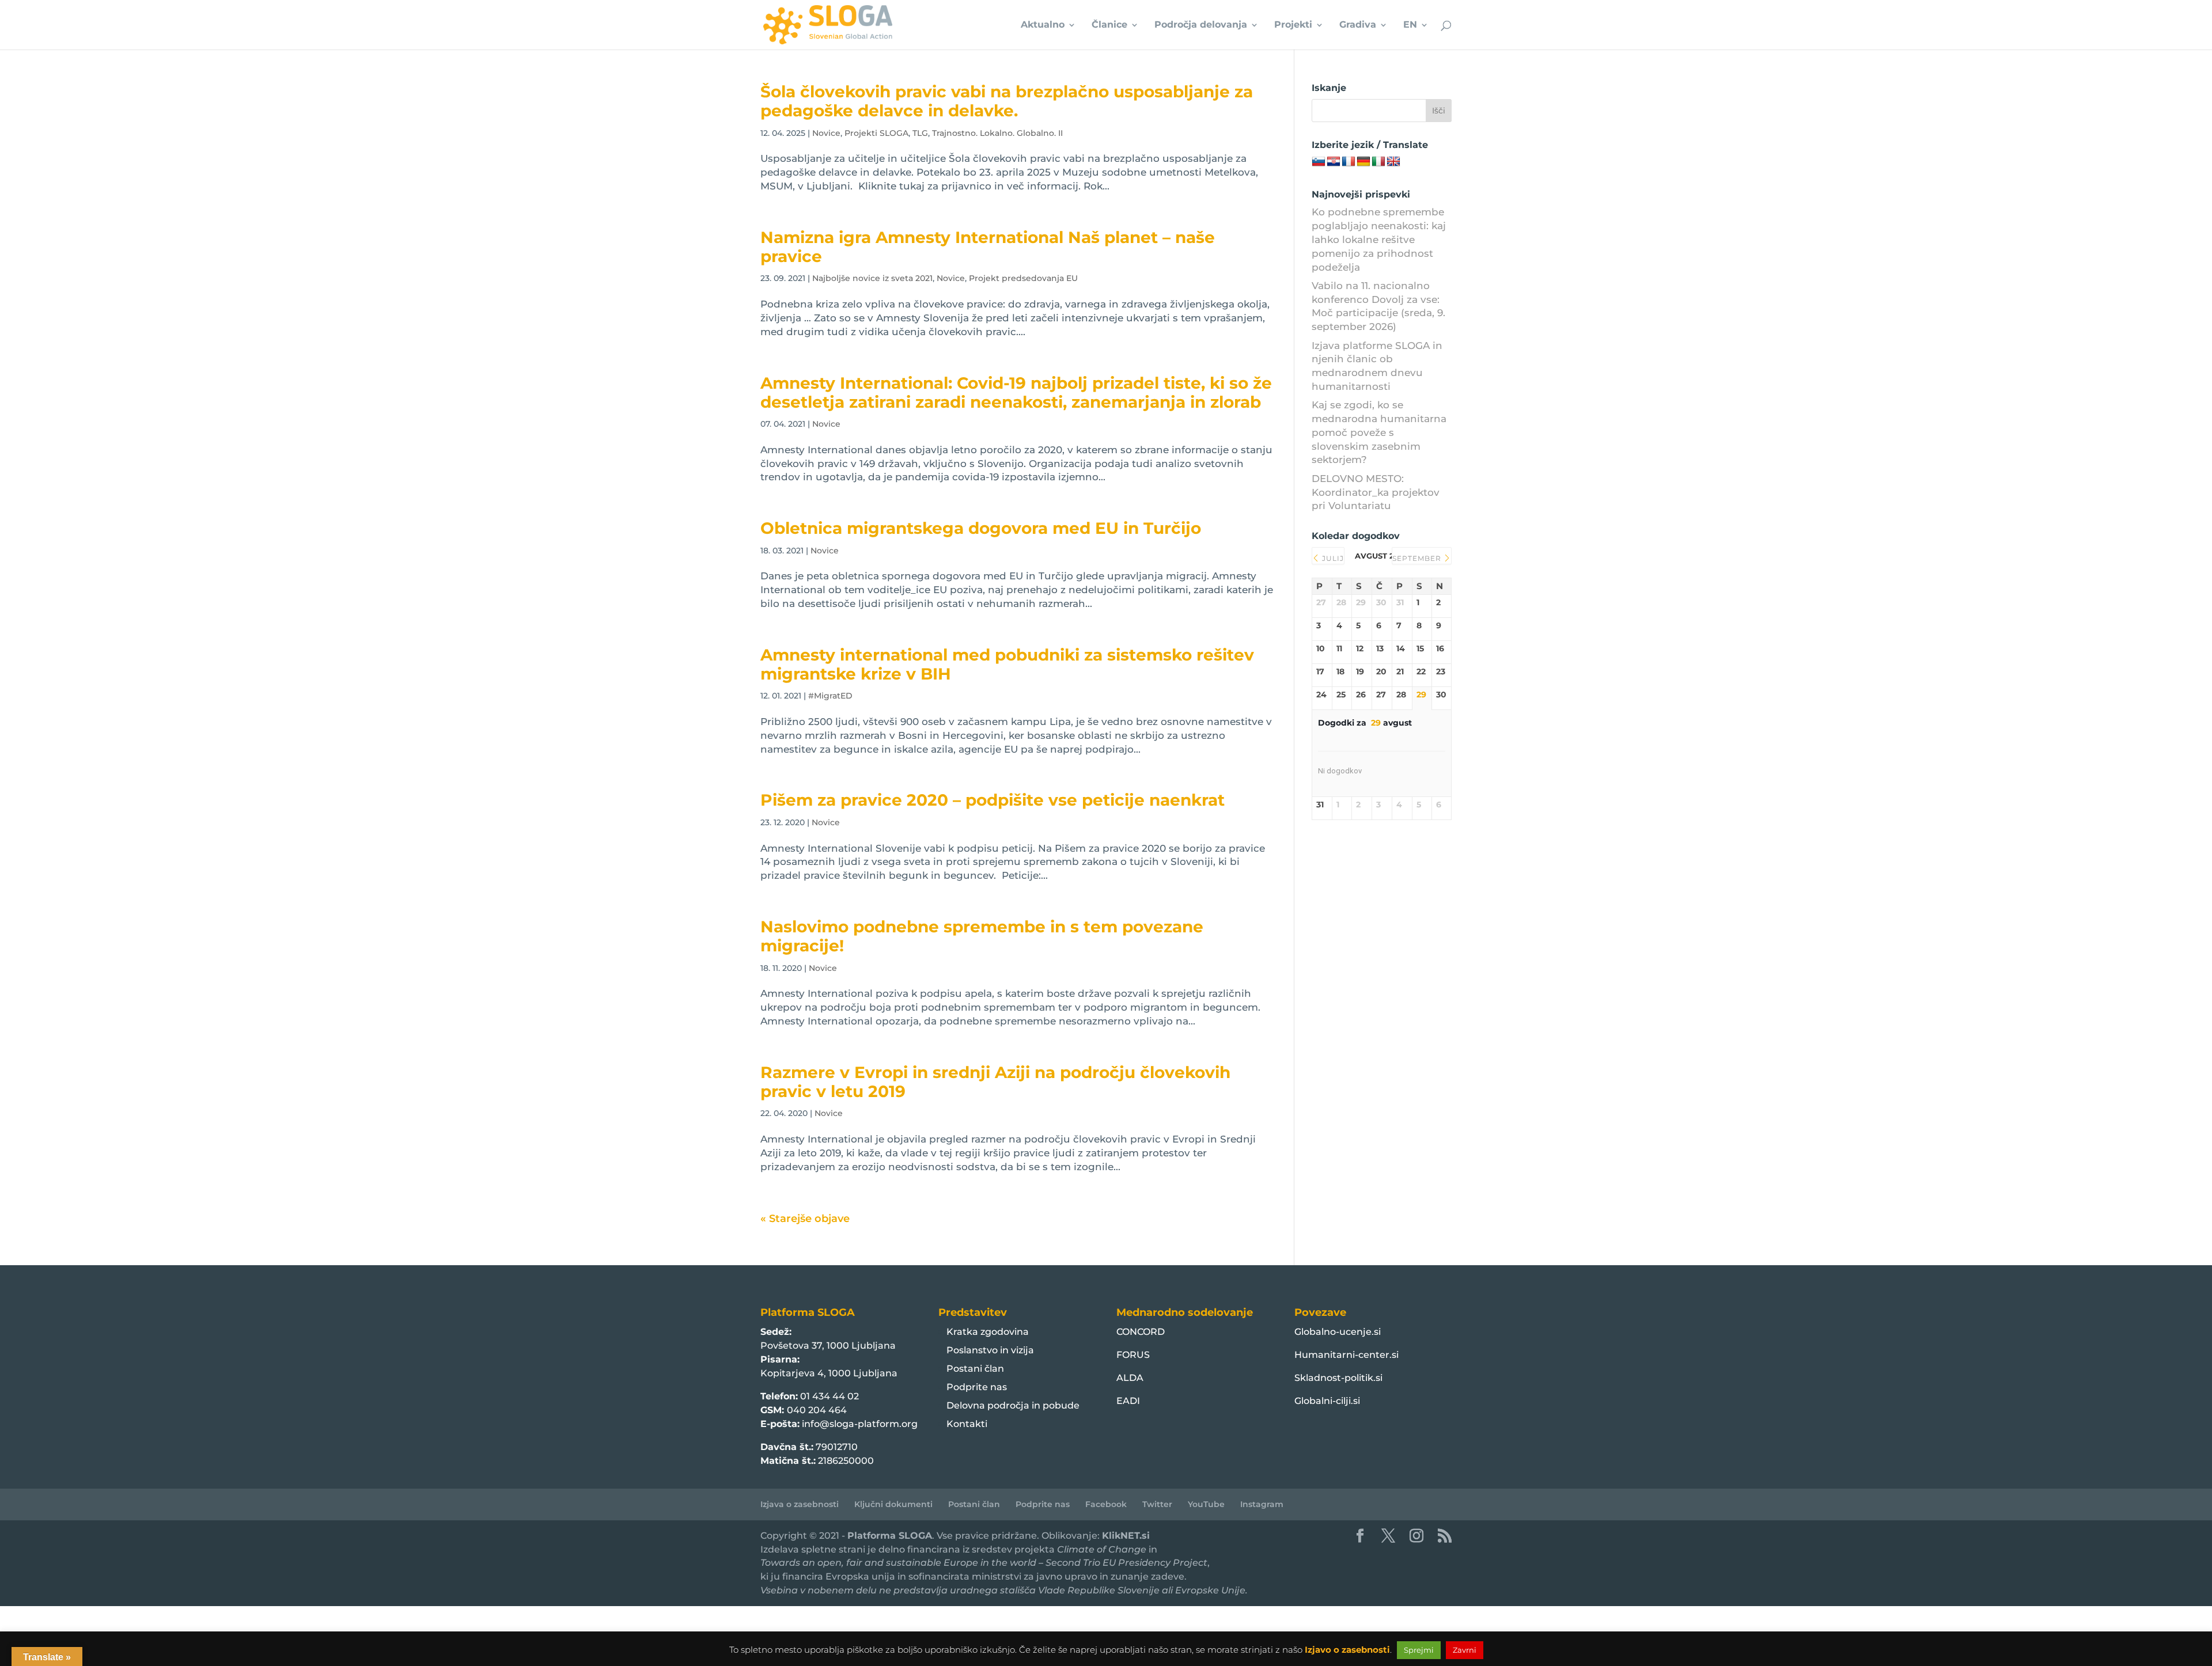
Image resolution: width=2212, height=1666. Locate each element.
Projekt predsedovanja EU (1023, 278)
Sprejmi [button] (1419, 1650)
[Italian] (1378, 162)
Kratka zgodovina (988, 1332)
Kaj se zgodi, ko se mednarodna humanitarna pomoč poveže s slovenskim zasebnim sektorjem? (1379, 432)
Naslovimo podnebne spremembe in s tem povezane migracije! (982, 936)
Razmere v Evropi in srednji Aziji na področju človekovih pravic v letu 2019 (995, 1082)
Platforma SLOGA (890, 1536)
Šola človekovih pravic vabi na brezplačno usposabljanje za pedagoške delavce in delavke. (1007, 101)
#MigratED (830, 696)
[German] (1363, 162)
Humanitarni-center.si (1346, 1355)
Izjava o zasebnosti (800, 1504)
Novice (826, 133)
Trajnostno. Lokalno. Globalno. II (997, 133)
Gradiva (1358, 25)
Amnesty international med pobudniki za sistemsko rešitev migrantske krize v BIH (1007, 664)
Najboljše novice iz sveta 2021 (872, 278)
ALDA (1130, 1378)
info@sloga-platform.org (860, 1424)
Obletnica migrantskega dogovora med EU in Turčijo (981, 528)
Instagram (1262, 1504)
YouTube (1206, 1504)
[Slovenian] (1319, 162)
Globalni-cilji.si (1327, 1401)
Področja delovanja (1201, 25)
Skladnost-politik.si (1338, 1378)
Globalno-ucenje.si (1338, 1332)
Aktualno (1043, 25)
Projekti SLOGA (876, 133)
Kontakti (967, 1424)
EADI (1128, 1401)
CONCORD (1141, 1332)
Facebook (1106, 1504)
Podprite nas (977, 1387)
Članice (1109, 25)
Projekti (1293, 25)
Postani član (975, 1369)
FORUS (1133, 1355)
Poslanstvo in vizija (990, 1350)
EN (1410, 25)
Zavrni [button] (1465, 1650)
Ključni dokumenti (893, 1504)
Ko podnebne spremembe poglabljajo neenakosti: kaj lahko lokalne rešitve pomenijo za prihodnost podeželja (1379, 239)
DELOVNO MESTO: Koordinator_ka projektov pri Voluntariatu (1376, 492)
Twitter (1157, 1504)
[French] (1349, 162)
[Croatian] (1334, 162)
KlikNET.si (1126, 1536)
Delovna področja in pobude (1013, 1405)
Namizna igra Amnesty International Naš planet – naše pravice (988, 247)
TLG (920, 133)
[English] (1393, 162)
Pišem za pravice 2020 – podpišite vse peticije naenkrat (993, 800)
